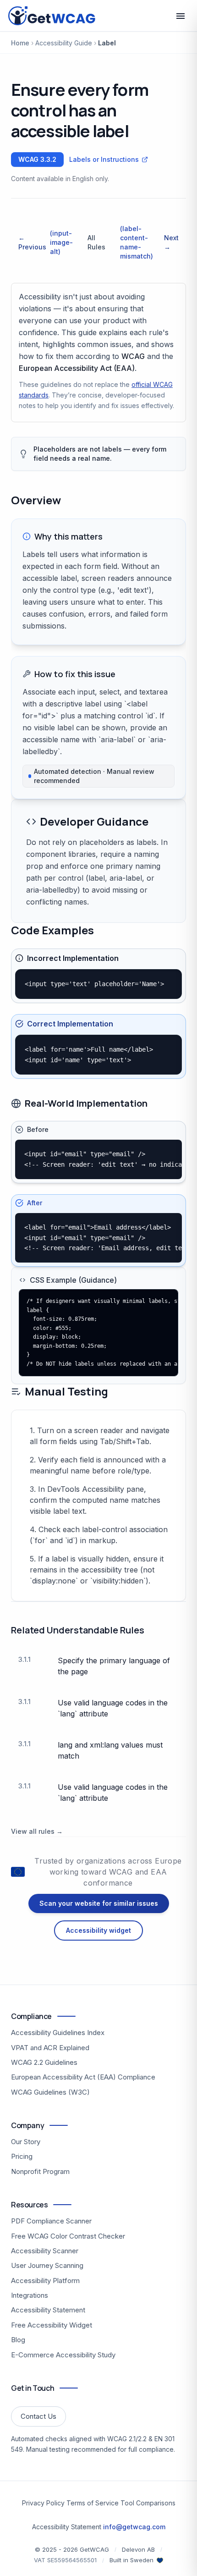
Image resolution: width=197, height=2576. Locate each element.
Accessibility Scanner (45, 2251)
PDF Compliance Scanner (51, 2221)
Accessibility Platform (45, 2281)
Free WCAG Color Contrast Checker (68, 2236)
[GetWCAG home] (53, 16)
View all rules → (37, 1831)
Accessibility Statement (48, 2310)
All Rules (96, 242)
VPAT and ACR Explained (50, 2048)
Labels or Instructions (104, 159)
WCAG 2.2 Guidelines (44, 2062)
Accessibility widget (98, 1931)
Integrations (30, 2295)
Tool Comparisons (148, 2503)
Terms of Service (93, 2503)
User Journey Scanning (47, 2265)
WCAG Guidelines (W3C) (50, 2092)
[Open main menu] (181, 16)
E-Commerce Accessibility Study (63, 2355)
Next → (149, 242)
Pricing (22, 2156)
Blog (18, 2340)
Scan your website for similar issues (99, 1904)
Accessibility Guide (64, 43)
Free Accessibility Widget (52, 2325)
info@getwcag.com (134, 2527)
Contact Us (38, 2416)
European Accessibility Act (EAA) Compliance (83, 2077)
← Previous (46, 242)
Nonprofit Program (40, 2171)
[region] (98, 984)
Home (20, 43)
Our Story (26, 2142)
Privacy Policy (43, 2503)
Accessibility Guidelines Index (58, 2033)
